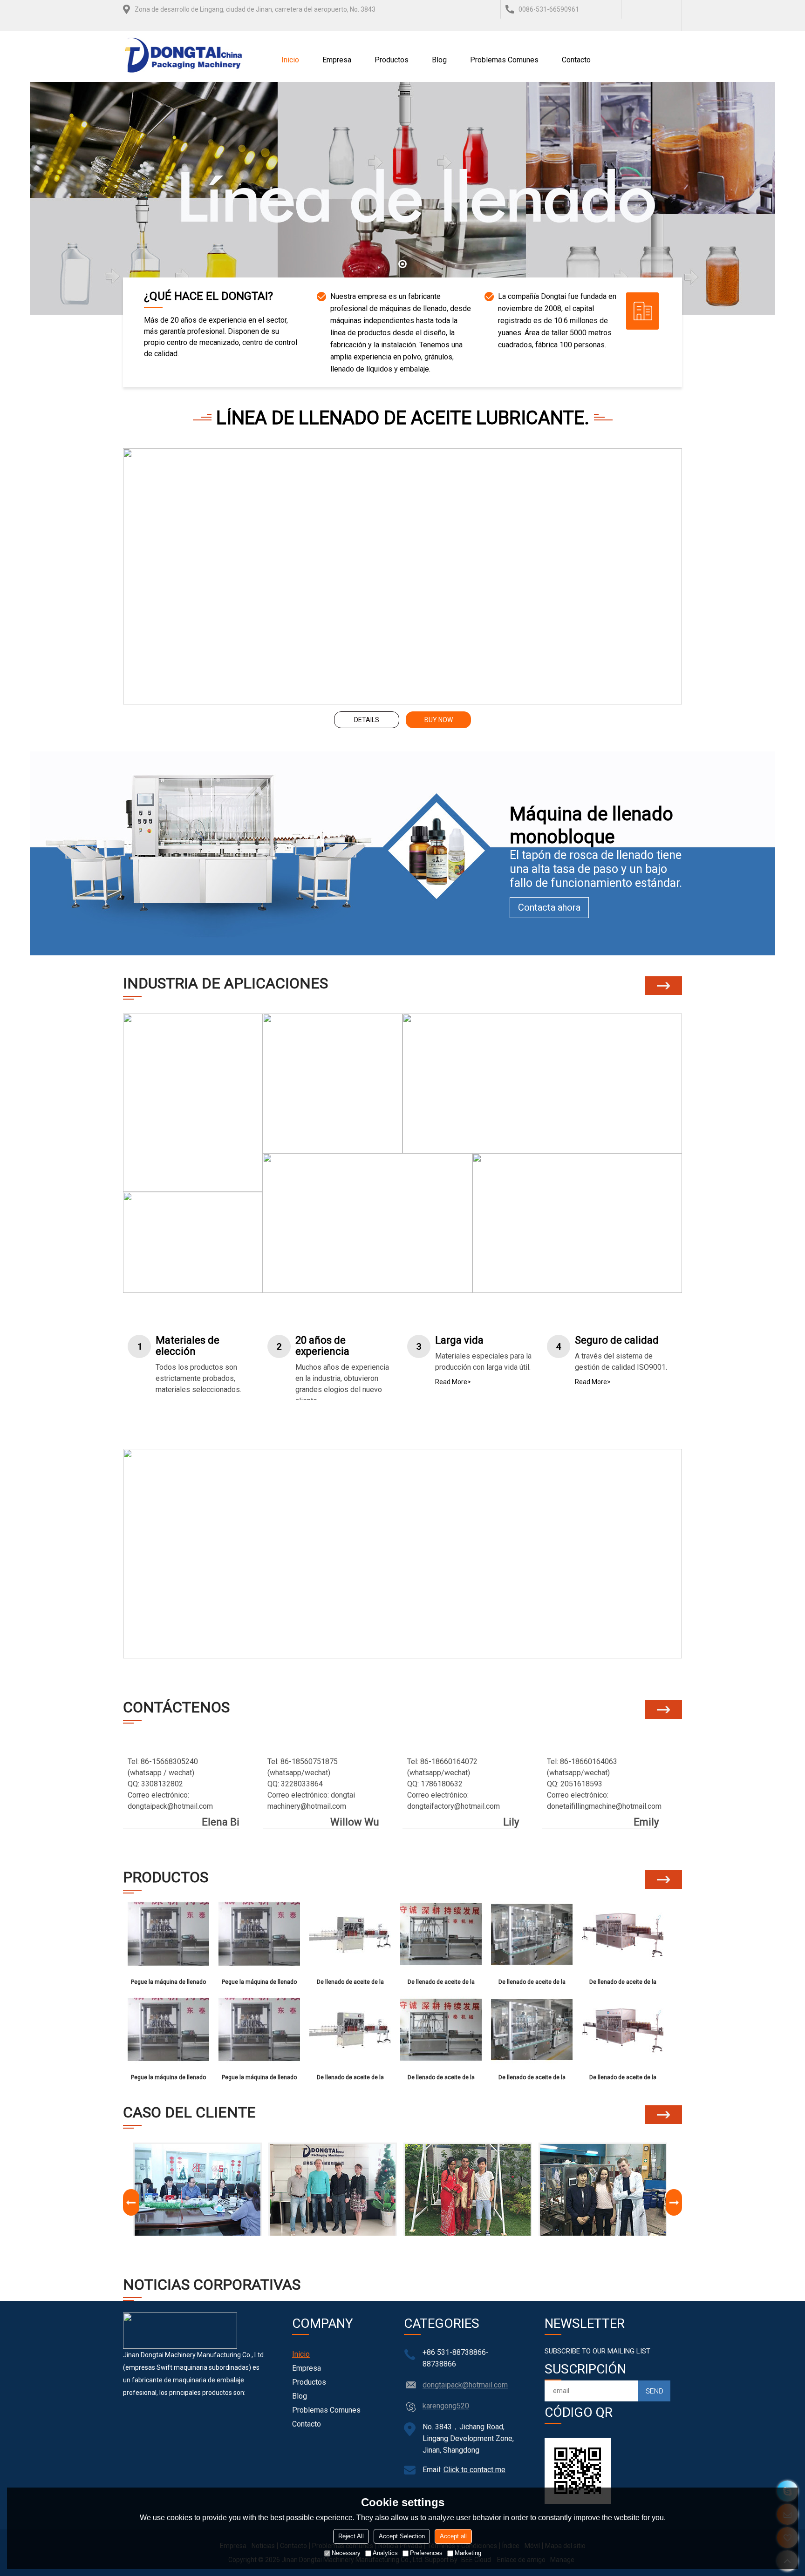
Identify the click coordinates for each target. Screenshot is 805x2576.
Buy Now (439, 720)
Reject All (351, 2536)
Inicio (290, 60)
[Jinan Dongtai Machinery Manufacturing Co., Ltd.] (184, 56)
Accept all (453, 2536)
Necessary (346, 2553)
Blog (439, 60)
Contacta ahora (549, 907)
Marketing (468, 2553)
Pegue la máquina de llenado (168, 1982)
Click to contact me (474, 2470)
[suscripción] (654, 2391)
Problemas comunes (504, 60)
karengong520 (446, 2406)
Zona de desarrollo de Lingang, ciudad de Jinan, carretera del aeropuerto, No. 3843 (255, 9)
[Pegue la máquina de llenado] (168, 1934)
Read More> (453, 1382)
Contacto (576, 60)
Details (367, 720)
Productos (392, 60)
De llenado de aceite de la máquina (350, 1984)
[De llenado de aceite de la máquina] (350, 1934)
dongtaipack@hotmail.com (465, 2385)
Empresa (337, 60)
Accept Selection (402, 2536)
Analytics (385, 2553)
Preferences (426, 2553)
